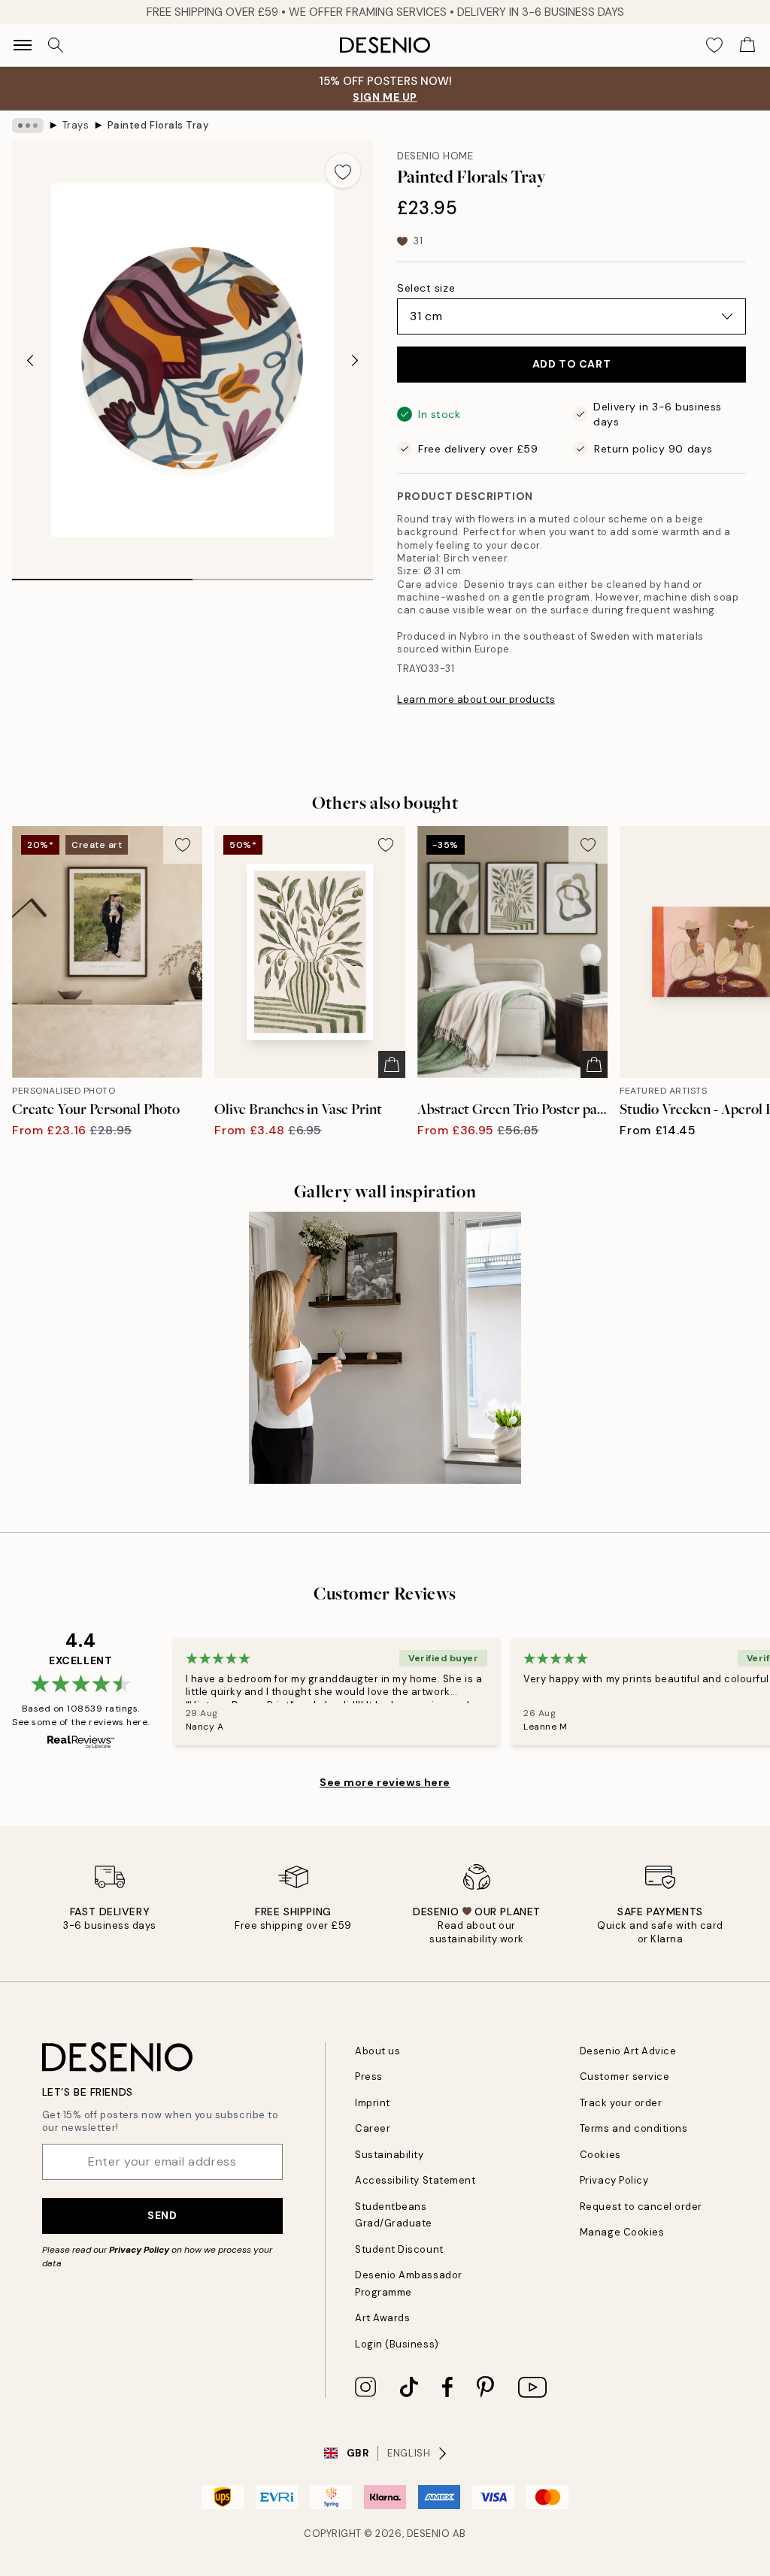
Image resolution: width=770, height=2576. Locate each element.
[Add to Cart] (392, 1064)
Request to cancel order (641, 2207)
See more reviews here (385, 1782)
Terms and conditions (634, 2128)
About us (377, 2051)
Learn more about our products (476, 699)
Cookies (600, 2155)
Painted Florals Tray (158, 125)
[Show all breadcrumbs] (28, 126)
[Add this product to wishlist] (343, 171)
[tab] (102, 574)
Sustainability (389, 2155)
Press (369, 2077)
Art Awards (382, 2318)
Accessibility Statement (415, 2180)
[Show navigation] (23, 45)
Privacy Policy (139, 2250)
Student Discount (399, 2249)
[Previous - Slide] (30, 360)
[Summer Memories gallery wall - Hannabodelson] (385, 1348)
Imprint (373, 2103)
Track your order (621, 2103)
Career (373, 2128)
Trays (76, 125)
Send (162, 2215)
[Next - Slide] (355, 360)
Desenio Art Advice (628, 2051)
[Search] (56, 45)
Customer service (624, 2077)
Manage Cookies (622, 2232)
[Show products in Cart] (747, 45)
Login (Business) (397, 2344)
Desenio (429, 2534)
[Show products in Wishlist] (714, 45)
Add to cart (571, 364)
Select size (426, 288)
